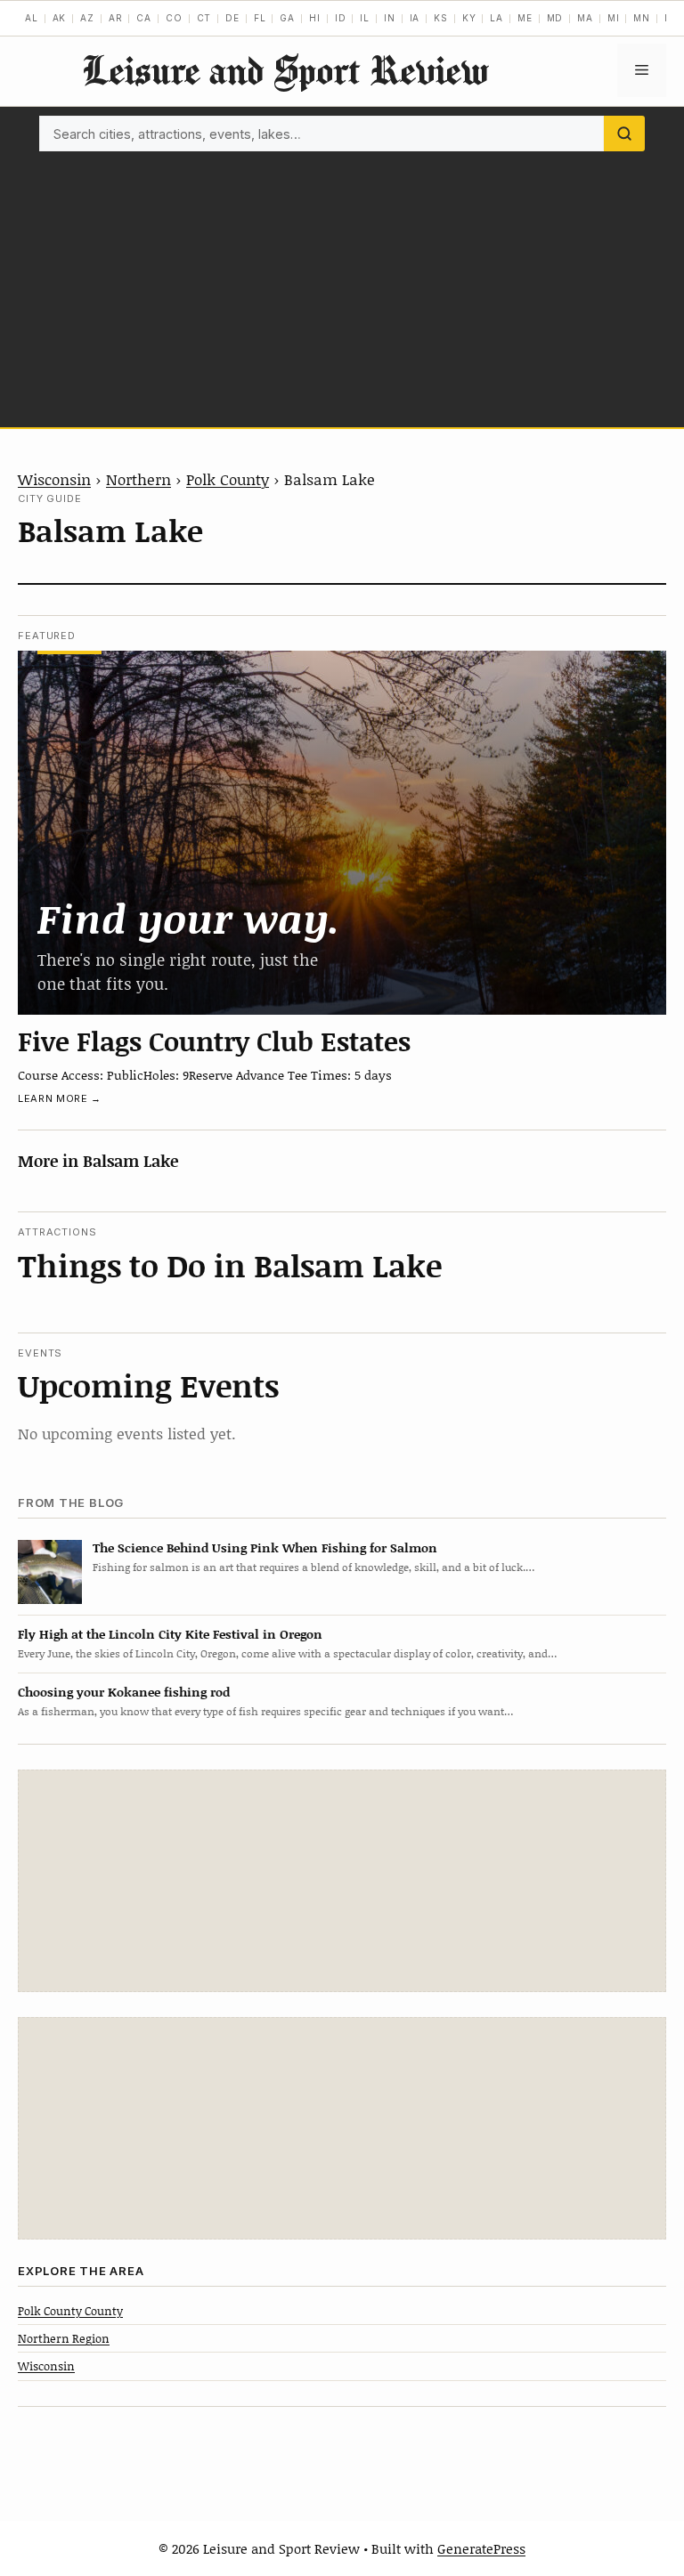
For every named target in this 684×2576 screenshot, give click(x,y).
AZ (87, 18)
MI (614, 18)
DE (232, 18)
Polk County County (70, 2311)
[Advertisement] (342, 285)
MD (555, 18)
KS (441, 18)
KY (469, 18)
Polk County (228, 479)
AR (116, 18)
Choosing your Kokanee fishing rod (124, 1692)
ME (525, 18)
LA (497, 18)
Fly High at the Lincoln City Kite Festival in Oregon (170, 1634)
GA (287, 18)
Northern (138, 479)
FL (260, 18)
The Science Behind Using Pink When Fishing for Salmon (265, 1547)
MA (585, 18)
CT (204, 18)
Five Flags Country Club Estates (214, 1041)
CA (144, 18)
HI (315, 18)
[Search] (624, 134)
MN (642, 18)
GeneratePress (481, 2548)
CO (174, 18)
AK (60, 18)
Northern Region (64, 2338)
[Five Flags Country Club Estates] (342, 833)
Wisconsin (54, 479)
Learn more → (60, 1098)
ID (341, 18)
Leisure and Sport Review (285, 70)
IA (415, 18)
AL (32, 18)
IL (365, 18)
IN (390, 18)
